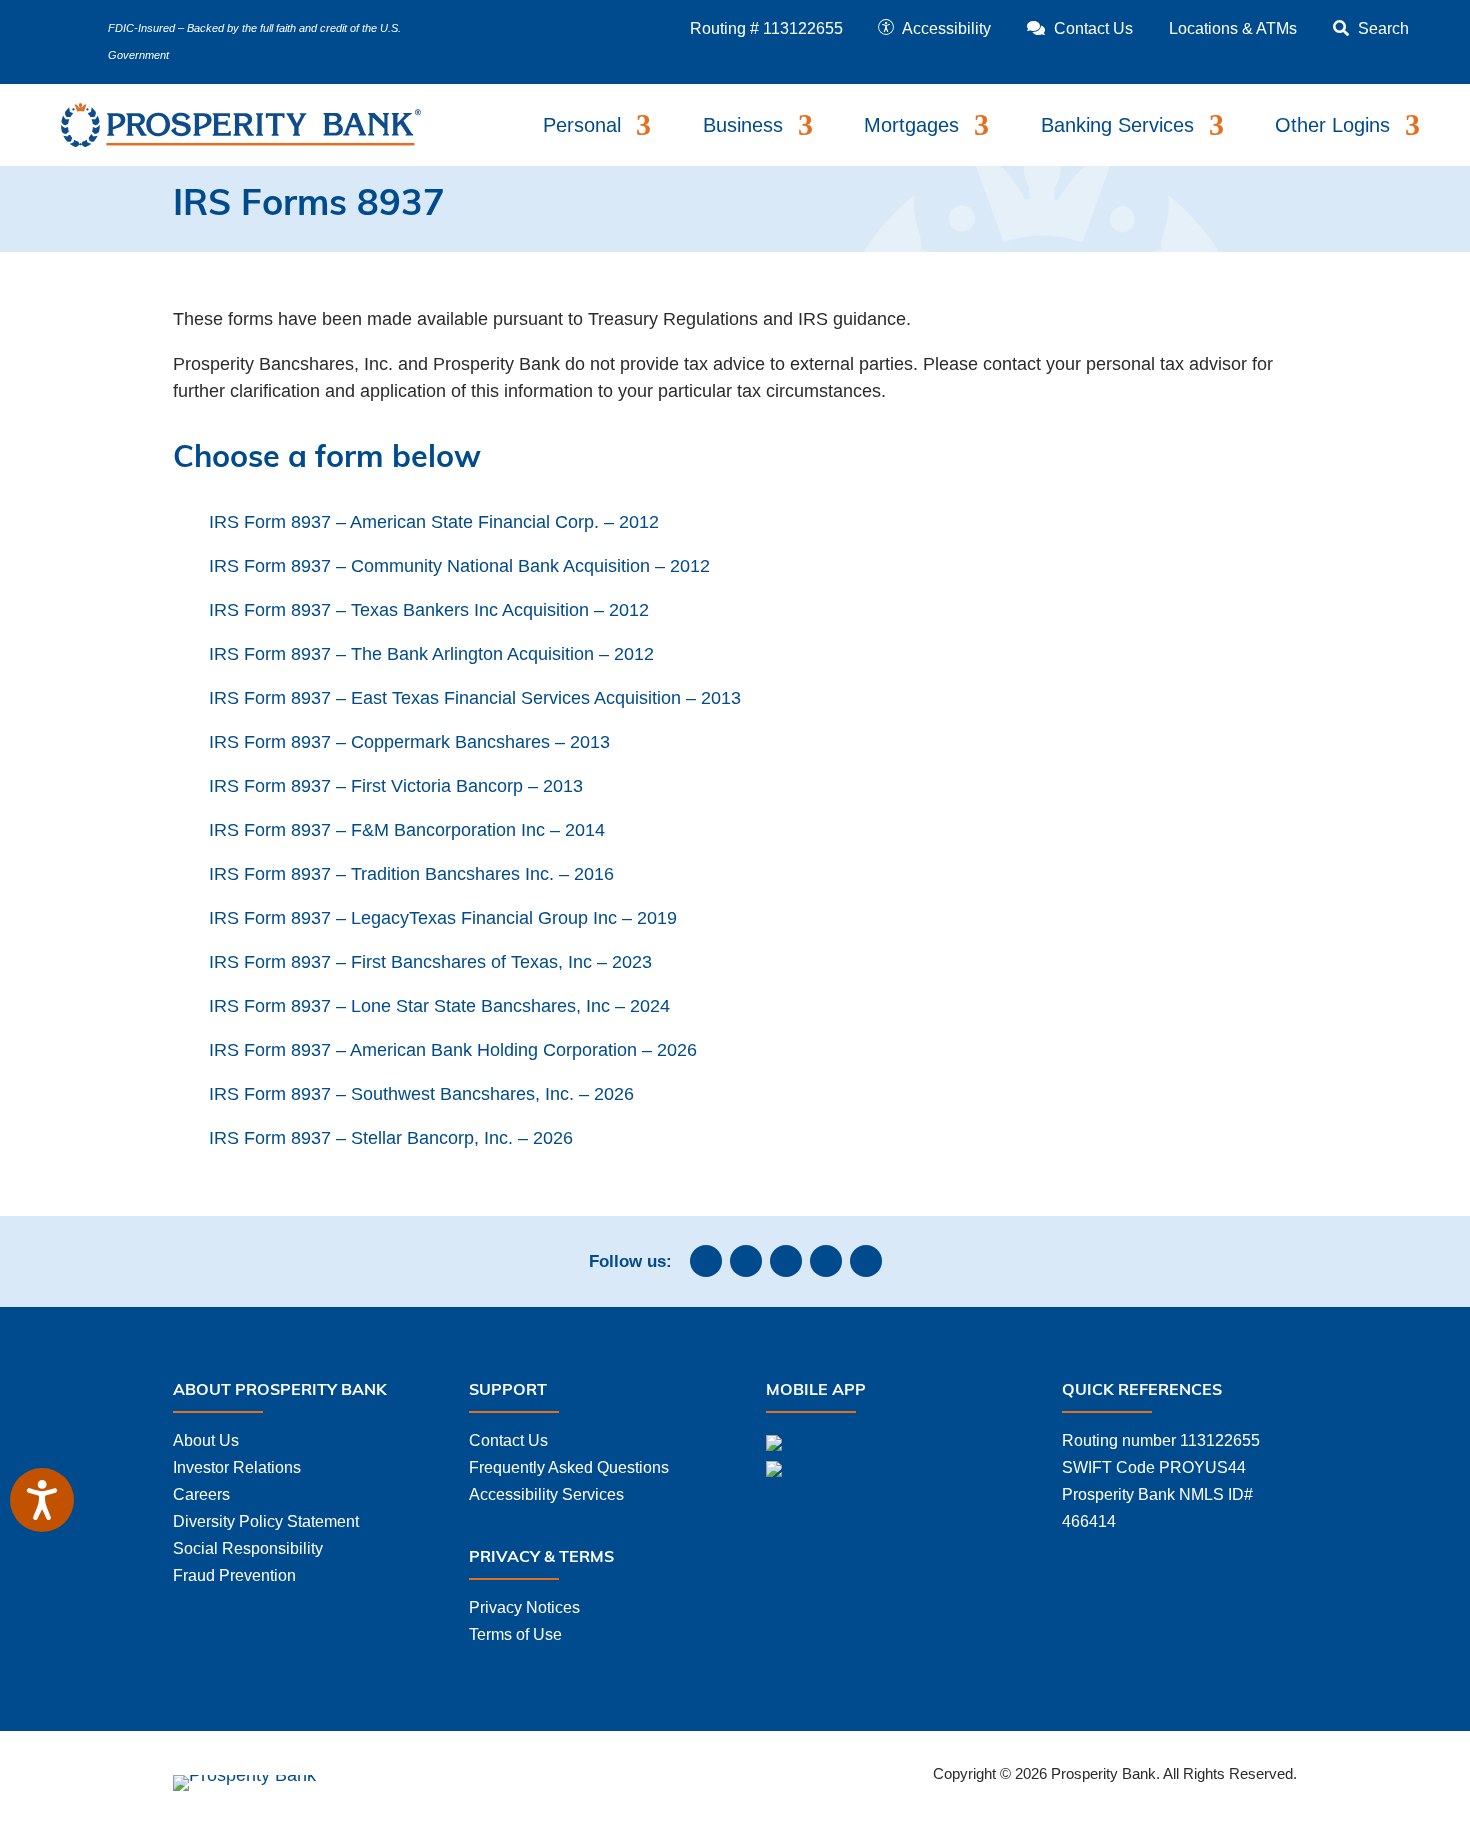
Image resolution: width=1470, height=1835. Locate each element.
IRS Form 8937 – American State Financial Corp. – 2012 (434, 522)
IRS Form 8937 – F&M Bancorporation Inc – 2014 (407, 830)
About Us (206, 1440)
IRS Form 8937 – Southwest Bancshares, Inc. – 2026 (421, 1094)
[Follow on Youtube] (866, 1261)
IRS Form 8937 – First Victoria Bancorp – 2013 (396, 786)
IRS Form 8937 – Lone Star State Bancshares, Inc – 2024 (439, 1006)
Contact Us (508, 1440)
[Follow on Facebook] (706, 1261)
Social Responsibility (248, 1548)
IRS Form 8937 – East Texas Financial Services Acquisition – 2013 (475, 698)
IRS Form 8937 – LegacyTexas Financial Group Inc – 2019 (443, 918)
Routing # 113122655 (766, 28)
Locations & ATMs (1233, 28)
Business (743, 125)
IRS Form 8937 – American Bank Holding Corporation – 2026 (453, 1050)
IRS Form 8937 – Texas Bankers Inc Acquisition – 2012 (429, 610)
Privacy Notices (524, 1607)
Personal (582, 125)
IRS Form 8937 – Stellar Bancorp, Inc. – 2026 (391, 1138)
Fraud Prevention (234, 1575)
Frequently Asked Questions (569, 1467)
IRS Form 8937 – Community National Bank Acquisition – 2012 (459, 566)
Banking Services (1117, 125)
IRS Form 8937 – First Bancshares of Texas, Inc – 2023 (430, 962)
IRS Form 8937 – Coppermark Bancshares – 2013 (409, 742)
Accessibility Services (546, 1494)
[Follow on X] (826, 1261)
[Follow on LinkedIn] (786, 1261)
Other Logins (1332, 125)
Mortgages (911, 125)
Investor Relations (237, 1467)
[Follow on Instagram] (746, 1261)
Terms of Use (515, 1634)
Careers (201, 1494)
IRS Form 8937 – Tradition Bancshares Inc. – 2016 (411, 874)
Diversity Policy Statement (266, 1521)
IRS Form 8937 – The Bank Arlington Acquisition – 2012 (431, 654)
